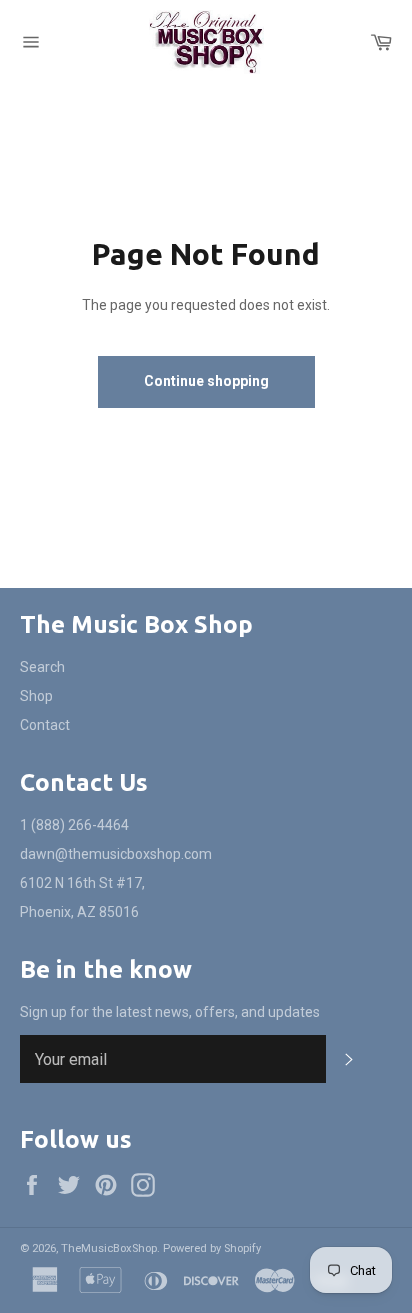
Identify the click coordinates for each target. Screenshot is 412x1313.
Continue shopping (206, 381)
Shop (36, 696)
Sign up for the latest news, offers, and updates (170, 1012)
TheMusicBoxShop (109, 1248)
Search (42, 667)
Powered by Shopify (212, 1248)
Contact (45, 725)
